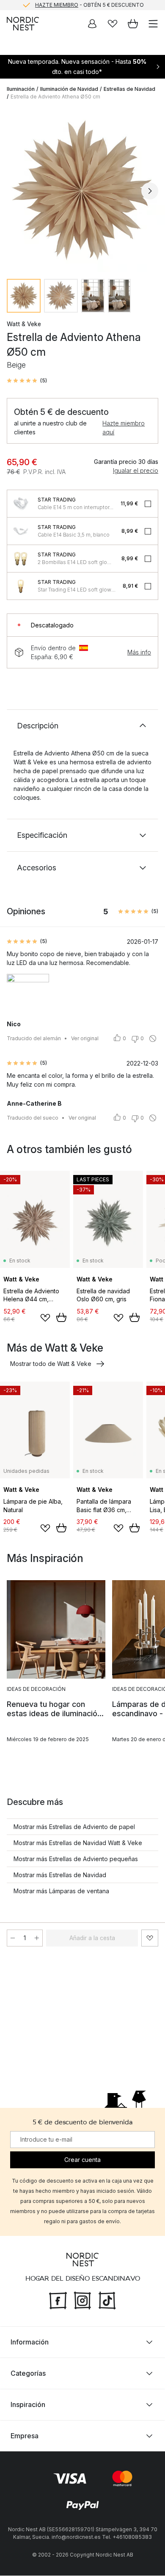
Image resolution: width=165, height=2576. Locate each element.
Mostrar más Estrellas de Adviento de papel (74, 1827)
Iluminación (21, 89)
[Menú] (153, 24)
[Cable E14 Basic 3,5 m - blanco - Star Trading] (21, 531)
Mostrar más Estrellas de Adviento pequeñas (76, 1859)
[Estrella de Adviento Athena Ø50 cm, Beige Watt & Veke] (82, 190)
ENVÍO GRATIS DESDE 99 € (89, 5)
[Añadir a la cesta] (61, 1317)
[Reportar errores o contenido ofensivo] (153, 1039)
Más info (139, 652)
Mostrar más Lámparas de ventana (61, 1891)
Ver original (85, 1038)
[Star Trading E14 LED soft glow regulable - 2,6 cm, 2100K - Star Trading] (21, 586)
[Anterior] (15, 191)
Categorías (28, 2374)
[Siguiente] (150, 191)
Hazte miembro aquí (124, 428)
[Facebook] (58, 2300)
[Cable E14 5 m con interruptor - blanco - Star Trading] (21, 504)
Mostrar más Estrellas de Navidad (60, 1875)
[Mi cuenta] (92, 24)
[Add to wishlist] (45, 1318)
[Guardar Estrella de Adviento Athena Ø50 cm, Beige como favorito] (150, 1938)
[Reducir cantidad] (13, 1938)
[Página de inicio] (23, 24)
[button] (27, 381)
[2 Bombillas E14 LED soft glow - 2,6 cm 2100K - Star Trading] (21, 559)
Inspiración (28, 2405)
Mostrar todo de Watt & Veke (51, 1364)
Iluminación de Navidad (69, 89)
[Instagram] (82, 2300)
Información (30, 2342)
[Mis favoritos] (113, 24)
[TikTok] (107, 2300)
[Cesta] (133, 24)
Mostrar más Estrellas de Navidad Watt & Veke (78, 1843)
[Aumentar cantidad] (37, 1938)
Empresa (25, 2436)
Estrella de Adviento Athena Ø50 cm (55, 97)
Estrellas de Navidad (129, 89)
